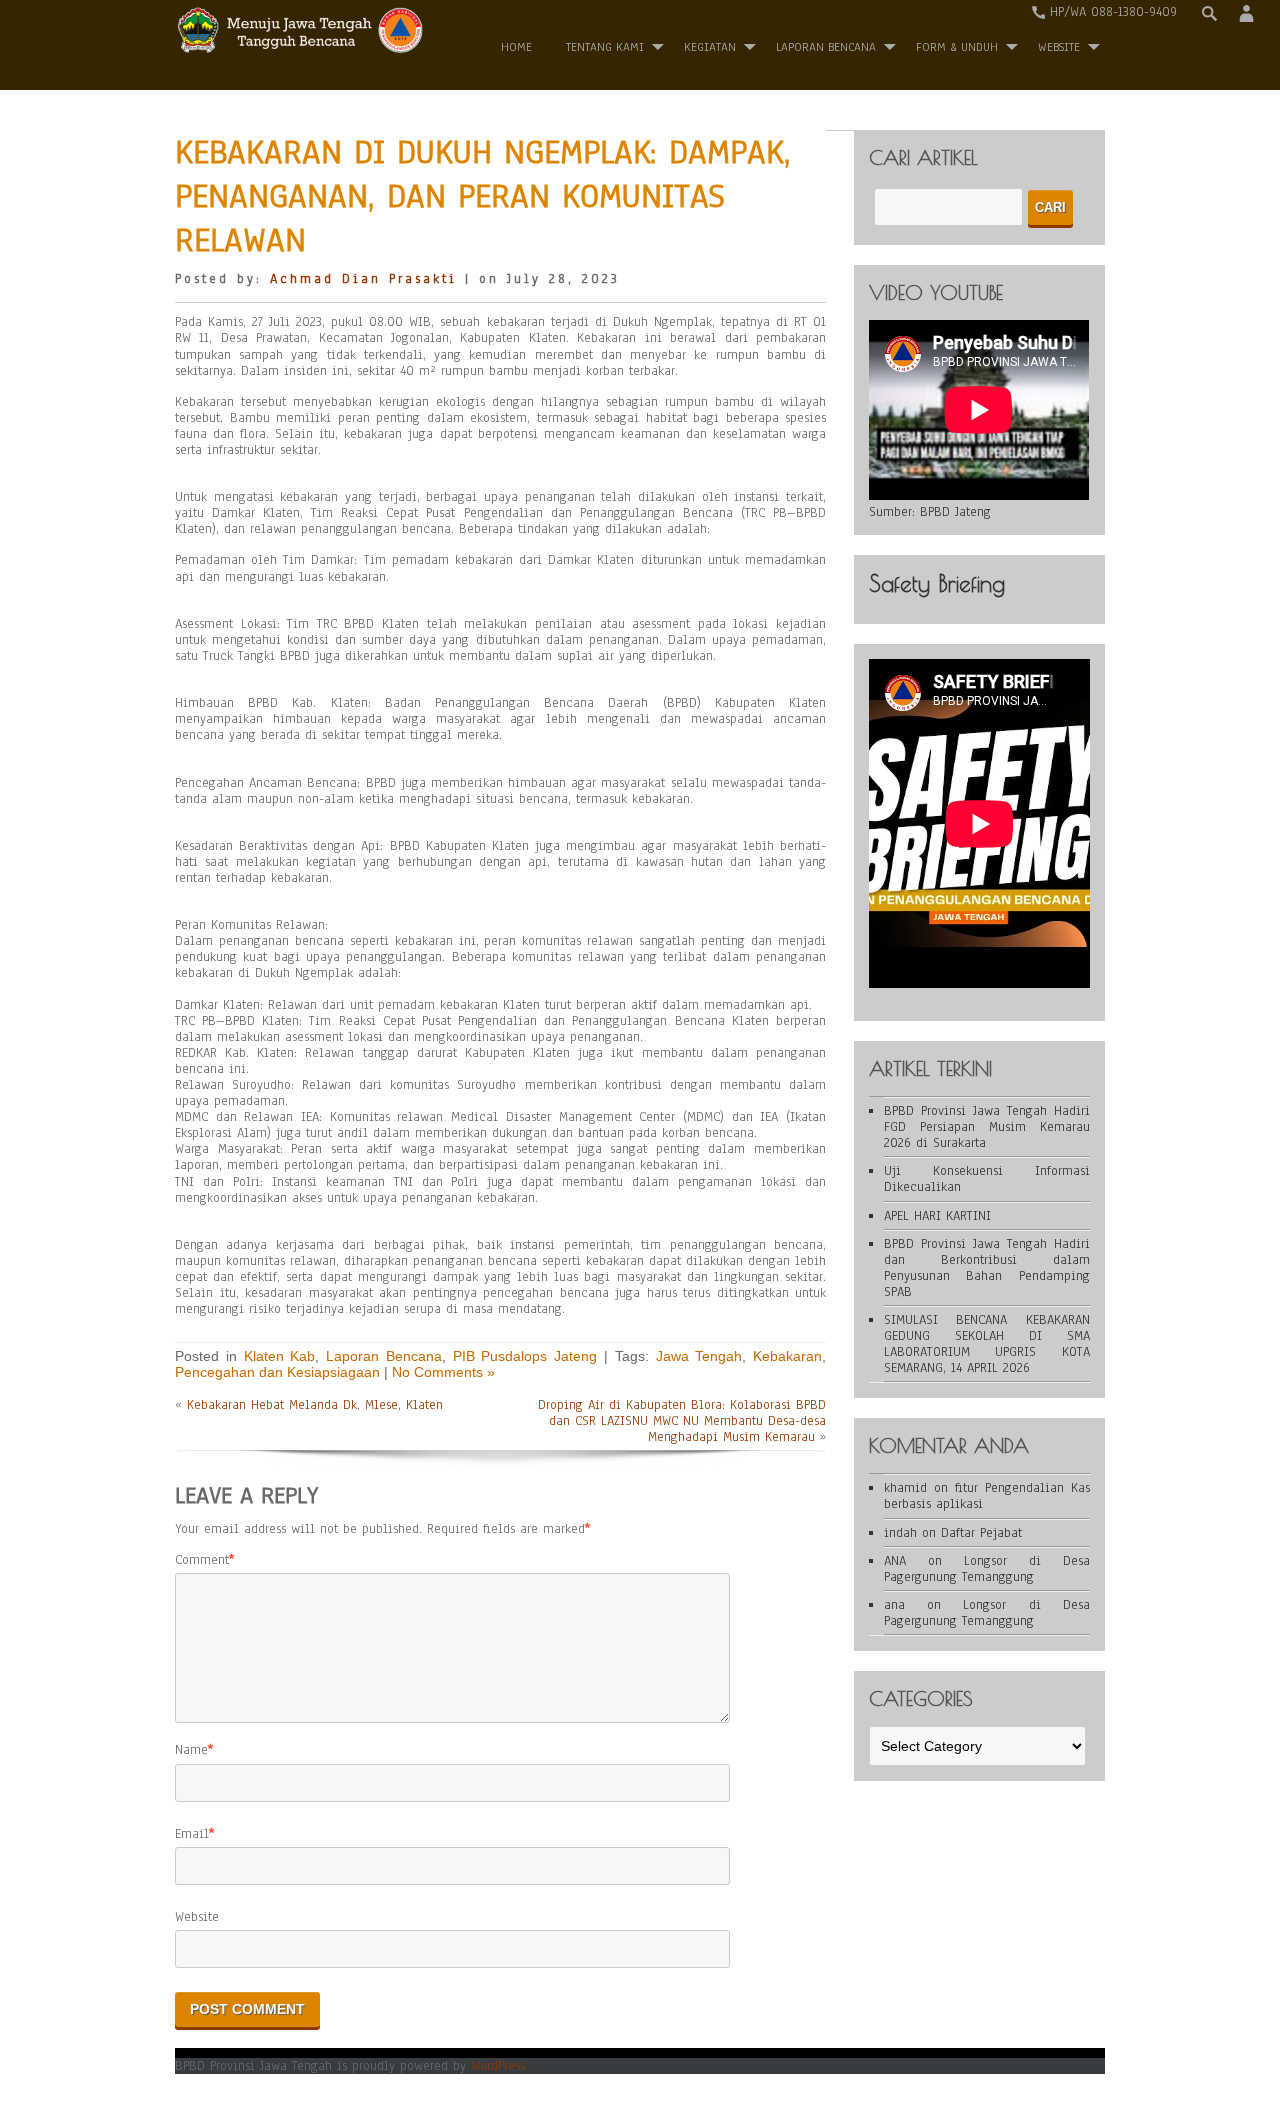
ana (894, 1605)
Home (516, 47)
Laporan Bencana (826, 47)
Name (191, 1750)
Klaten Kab (280, 1356)
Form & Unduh (957, 47)
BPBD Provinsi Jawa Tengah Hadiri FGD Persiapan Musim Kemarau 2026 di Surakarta (987, 1127)
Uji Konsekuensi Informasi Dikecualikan (987, 1179)
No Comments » (443, 1372)
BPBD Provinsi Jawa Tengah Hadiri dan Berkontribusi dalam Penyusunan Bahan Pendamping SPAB (987, 1268)
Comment (202, 1560)
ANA (895, 1561)
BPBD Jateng (955, 512)
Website (197, 1917)
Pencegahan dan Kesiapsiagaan (277, 1372)
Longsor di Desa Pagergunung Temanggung (987, 1569)
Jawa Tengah (699, 1356)
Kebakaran (787, 1356)
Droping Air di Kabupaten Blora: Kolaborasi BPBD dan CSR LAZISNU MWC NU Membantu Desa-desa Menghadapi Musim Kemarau (682, 1421)
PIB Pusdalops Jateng (525, 1356)
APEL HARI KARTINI (937, 1216)
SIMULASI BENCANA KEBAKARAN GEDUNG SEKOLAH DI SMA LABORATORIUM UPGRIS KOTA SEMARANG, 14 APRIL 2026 (987, 1344)
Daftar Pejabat (981, 1533)
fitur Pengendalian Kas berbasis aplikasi (987, 1496)
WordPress (498, 2066)
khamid (905, 1488)
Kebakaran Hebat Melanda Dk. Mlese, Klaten (315, 1405)
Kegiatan (710, 47)
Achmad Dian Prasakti (363, 279)
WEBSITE (1059, 47)
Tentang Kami (605, 47)
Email (192, 1834)
